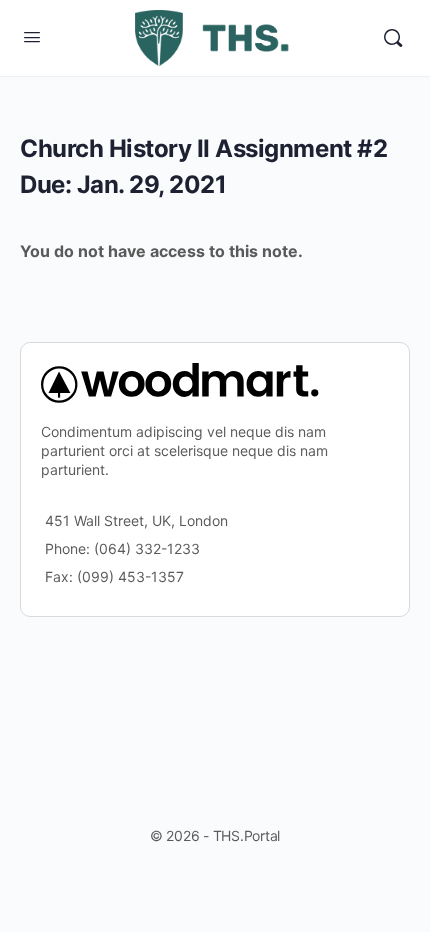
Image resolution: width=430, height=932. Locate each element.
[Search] (393, 38)
